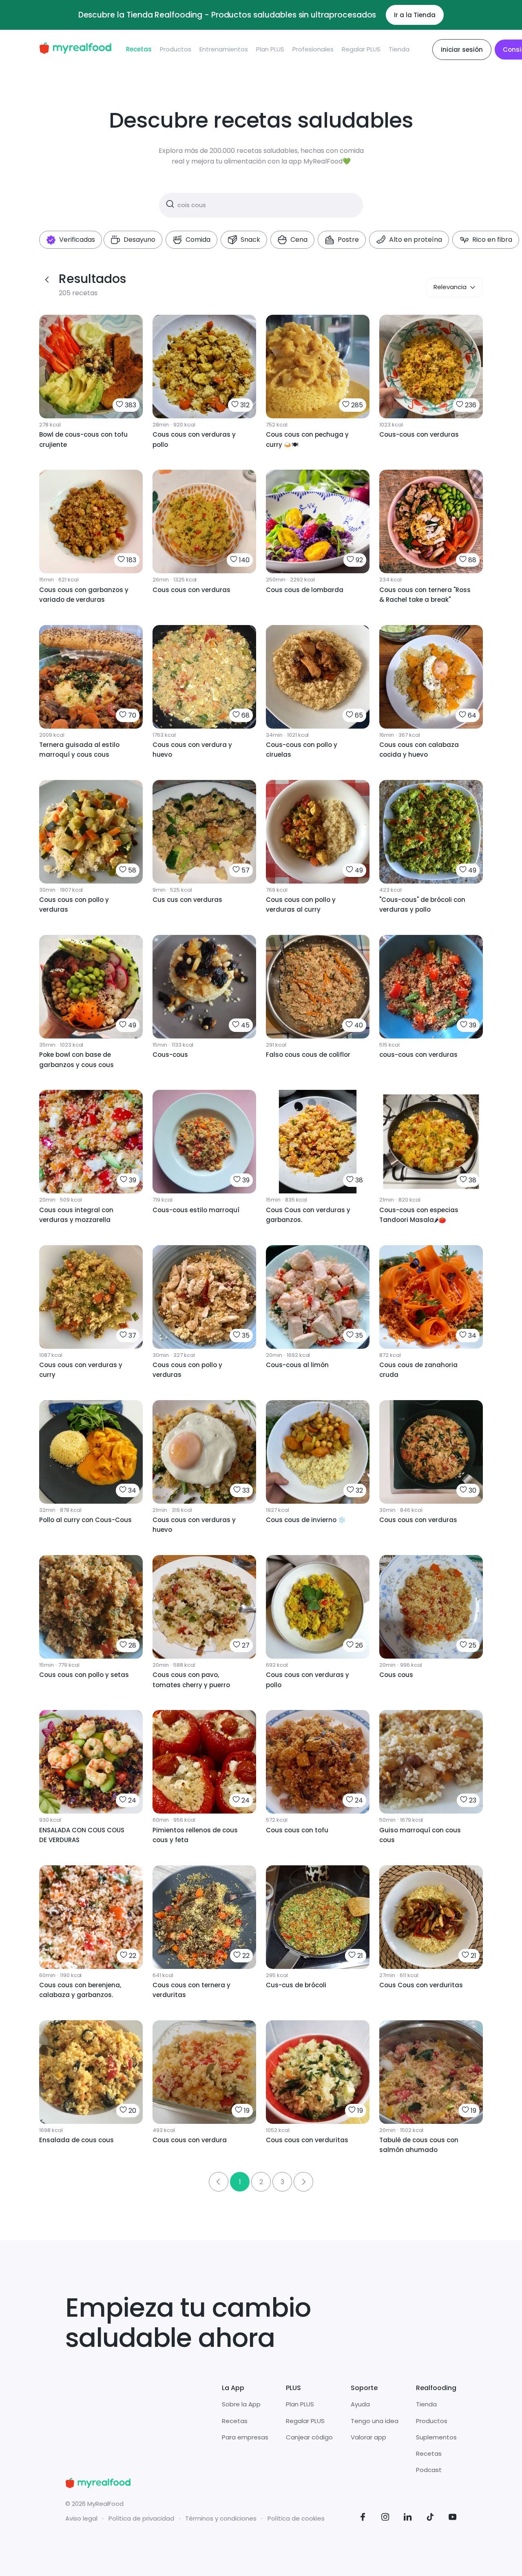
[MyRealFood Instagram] (385, 2518)
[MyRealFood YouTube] (453, 2518)
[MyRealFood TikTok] (430, 2518)
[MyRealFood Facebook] (363, 2518)
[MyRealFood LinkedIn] (408, 2518)
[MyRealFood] (75, 50)
